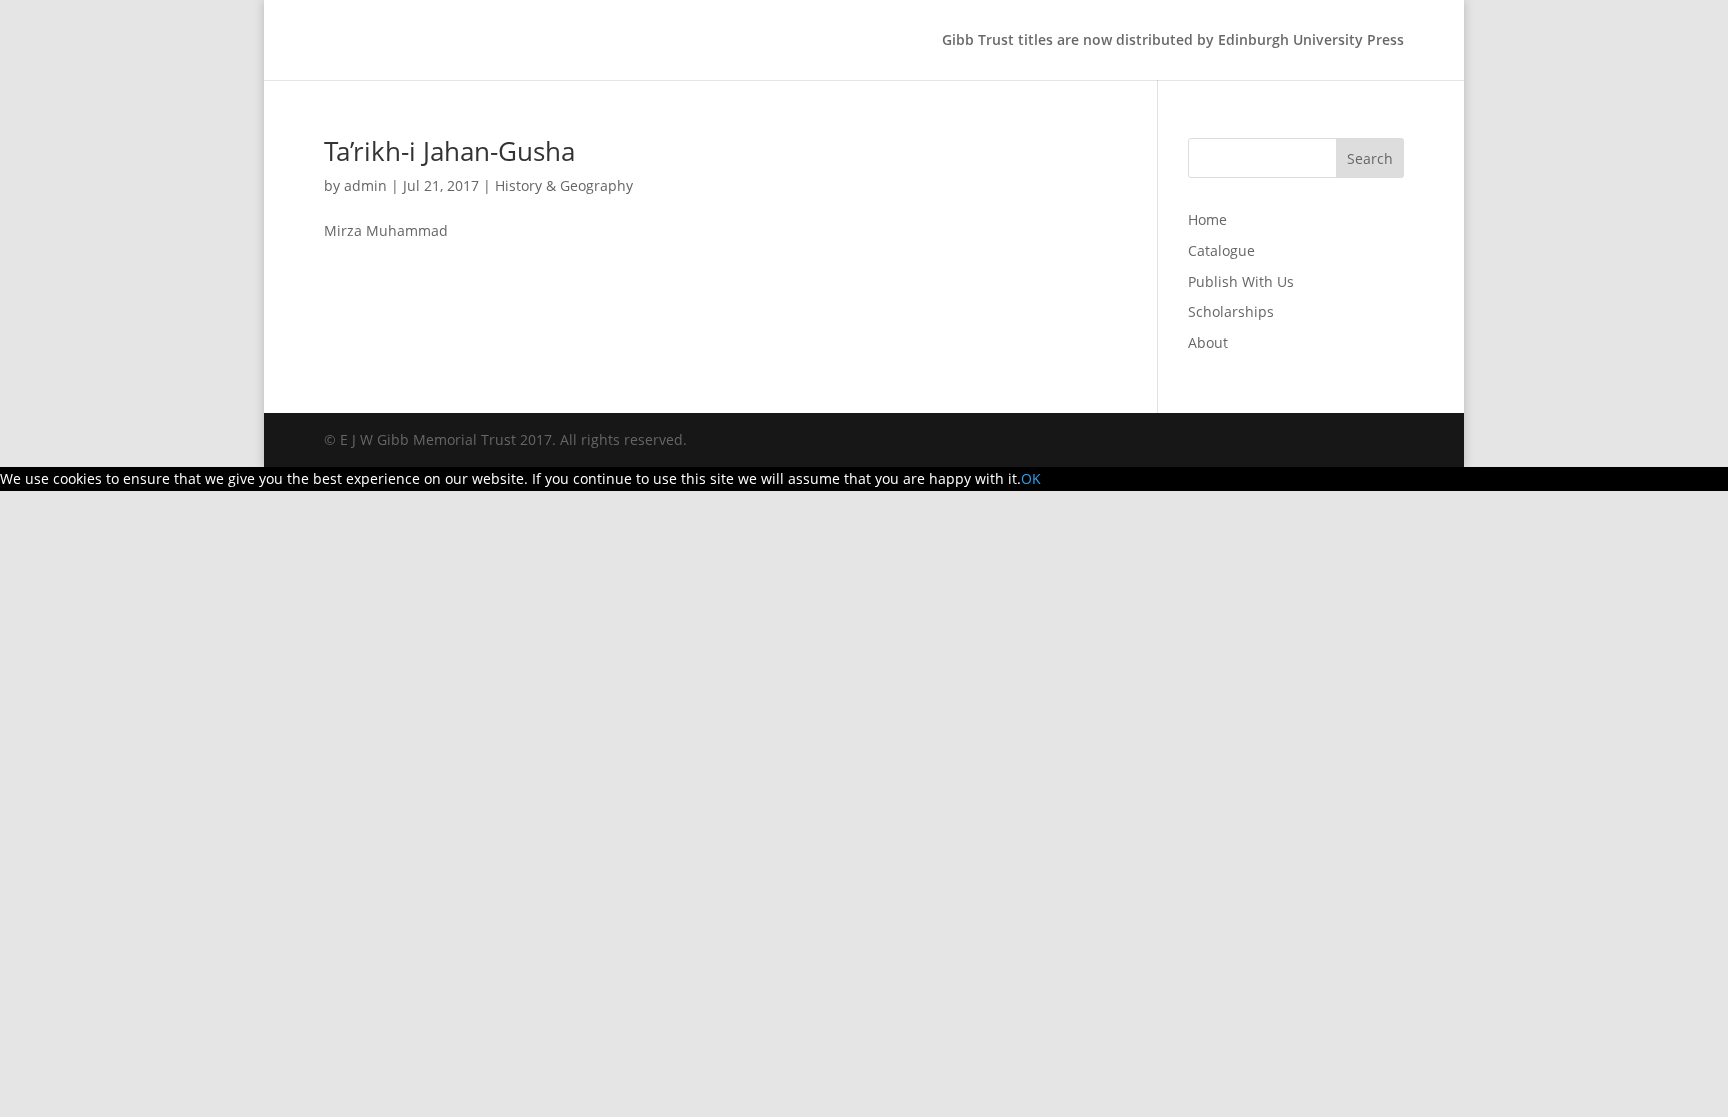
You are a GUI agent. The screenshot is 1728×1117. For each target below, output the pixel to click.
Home (1207, 219)
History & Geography (564, 185)
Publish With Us (1241, 281)
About (1208, 342)
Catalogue (1221, 250)
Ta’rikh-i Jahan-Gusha (449, 151)
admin (365, 185)
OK (1031, 478)
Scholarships (1231, 311)
